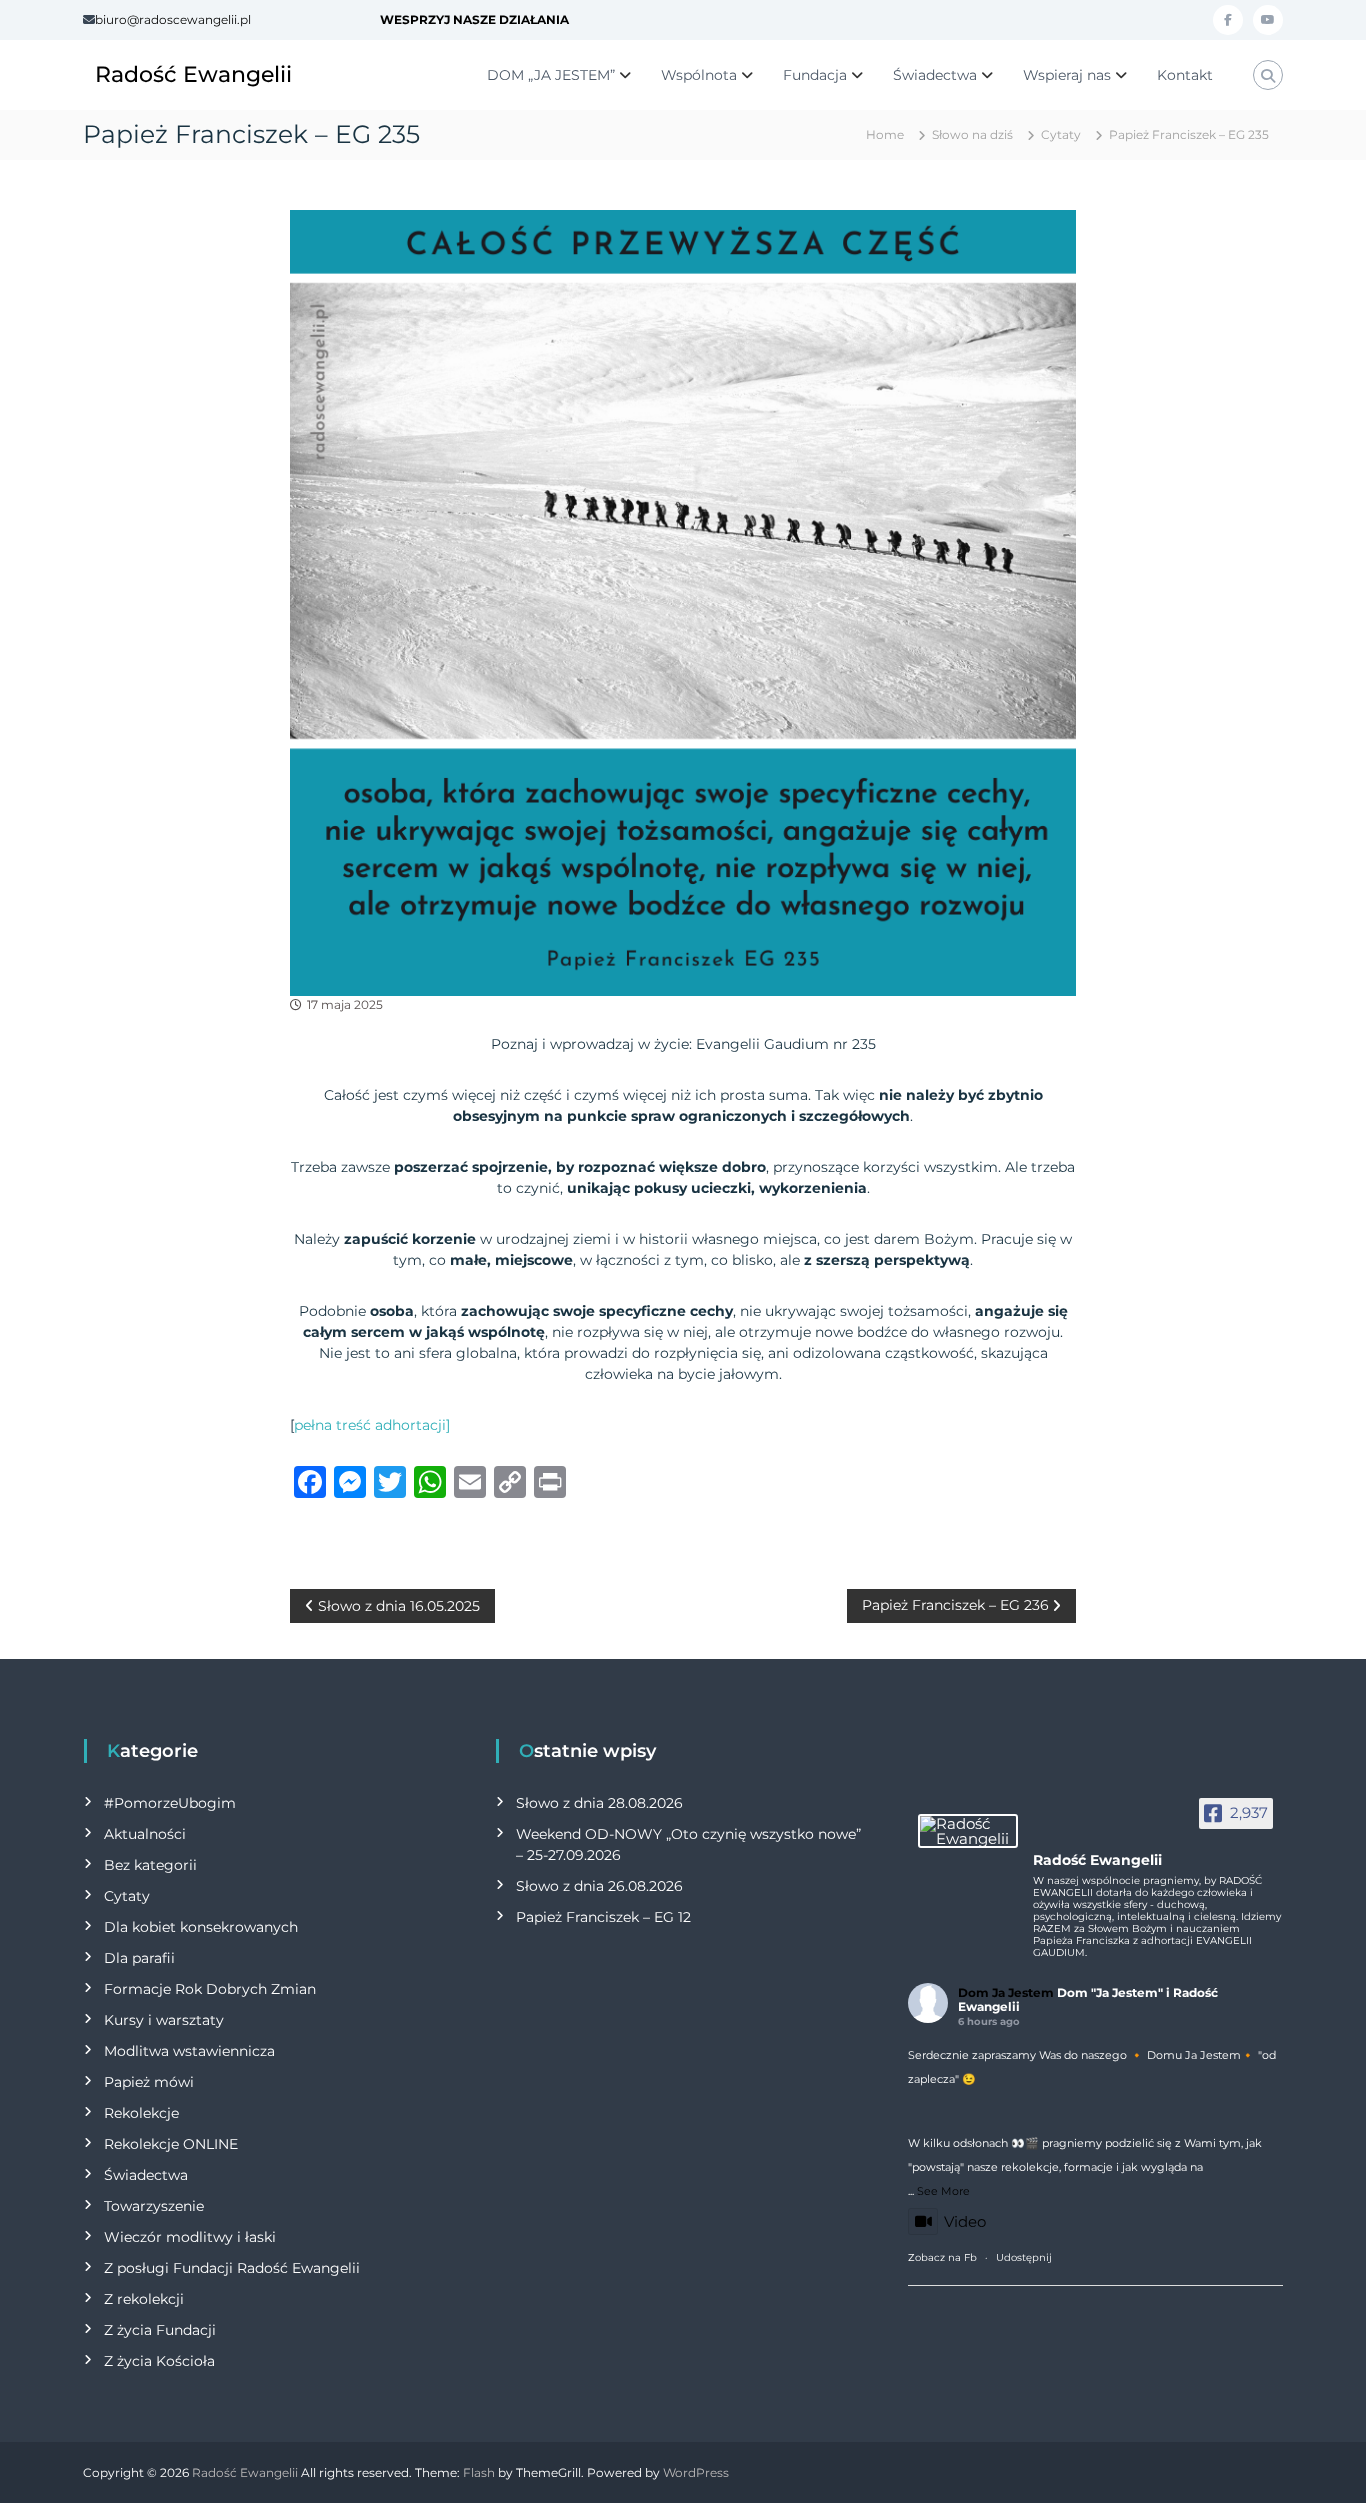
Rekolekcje (141, 2113)
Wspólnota (699, 75)
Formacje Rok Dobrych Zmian (210, 1989)
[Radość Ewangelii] (968, 1831)
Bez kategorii (150, 1865)
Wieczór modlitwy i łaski (190, 2237)
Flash (479, 2472)
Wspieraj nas (1067, 75)
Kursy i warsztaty (164, 2020)
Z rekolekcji (144, 2299)
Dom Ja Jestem (1006, 1992)
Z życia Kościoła (159, 2361)
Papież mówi (149, 2082)
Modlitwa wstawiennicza (189, 2051)
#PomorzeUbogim (170, 1803)
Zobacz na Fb (942, 2257)
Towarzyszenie (154, 2206)
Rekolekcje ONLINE (171, 2144)
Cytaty (1061, 134)
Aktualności (145, 1834)
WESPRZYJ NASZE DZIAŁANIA (474, 19)
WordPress (696, 2472)
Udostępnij (1024, 2257)
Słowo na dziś (972, 134)
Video (965, 2221)
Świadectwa (935, 75)
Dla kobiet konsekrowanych (201, 1927)
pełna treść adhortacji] (372, 1425)
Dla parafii (139, 1958)
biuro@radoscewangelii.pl (173, 19)
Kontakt (1185, 75)
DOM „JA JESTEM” (551, 75)
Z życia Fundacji (160, 2330)
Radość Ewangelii (193, 74)
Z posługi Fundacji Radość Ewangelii (232, 2268)
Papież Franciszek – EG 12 (603, 1917)
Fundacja (815, 75)
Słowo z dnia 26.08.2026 (599, 1886)
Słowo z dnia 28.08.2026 (599, 1803)
